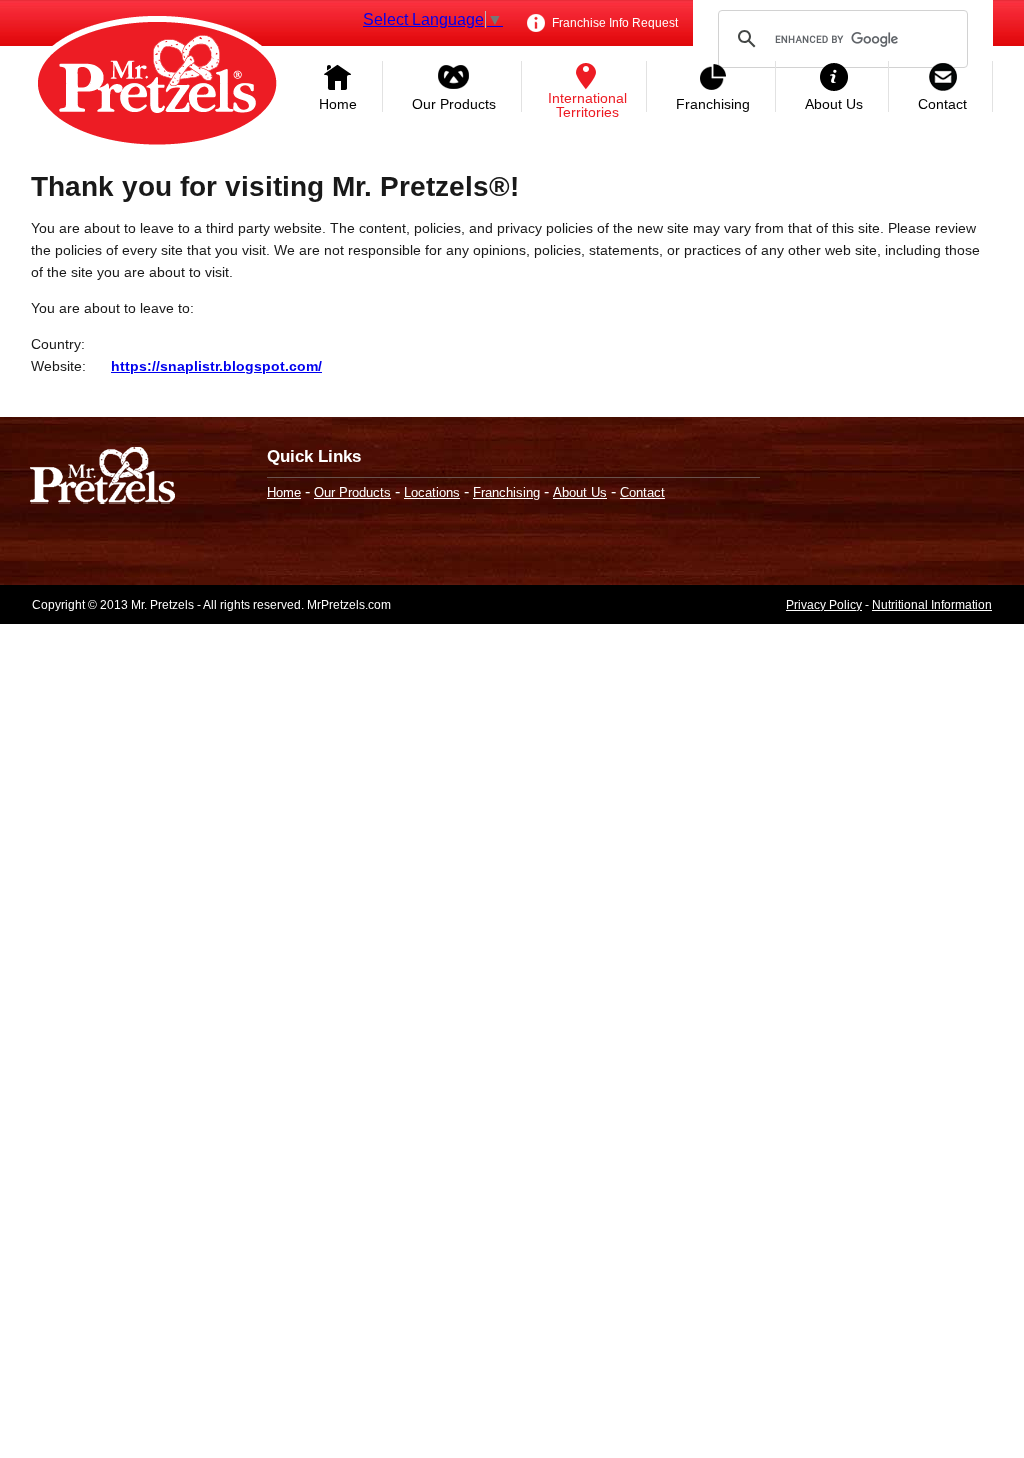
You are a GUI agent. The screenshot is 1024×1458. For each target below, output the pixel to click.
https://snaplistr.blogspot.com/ (216, 366)
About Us (834, 104)
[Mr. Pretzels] (102, 477)
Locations (432, 492)
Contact (942, 104)
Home (338, 104)
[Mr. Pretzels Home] (157, 85)
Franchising (713, 104)
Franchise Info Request (613, 23)
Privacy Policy (824, 605)
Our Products (454, 104)
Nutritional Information (932, 605)
